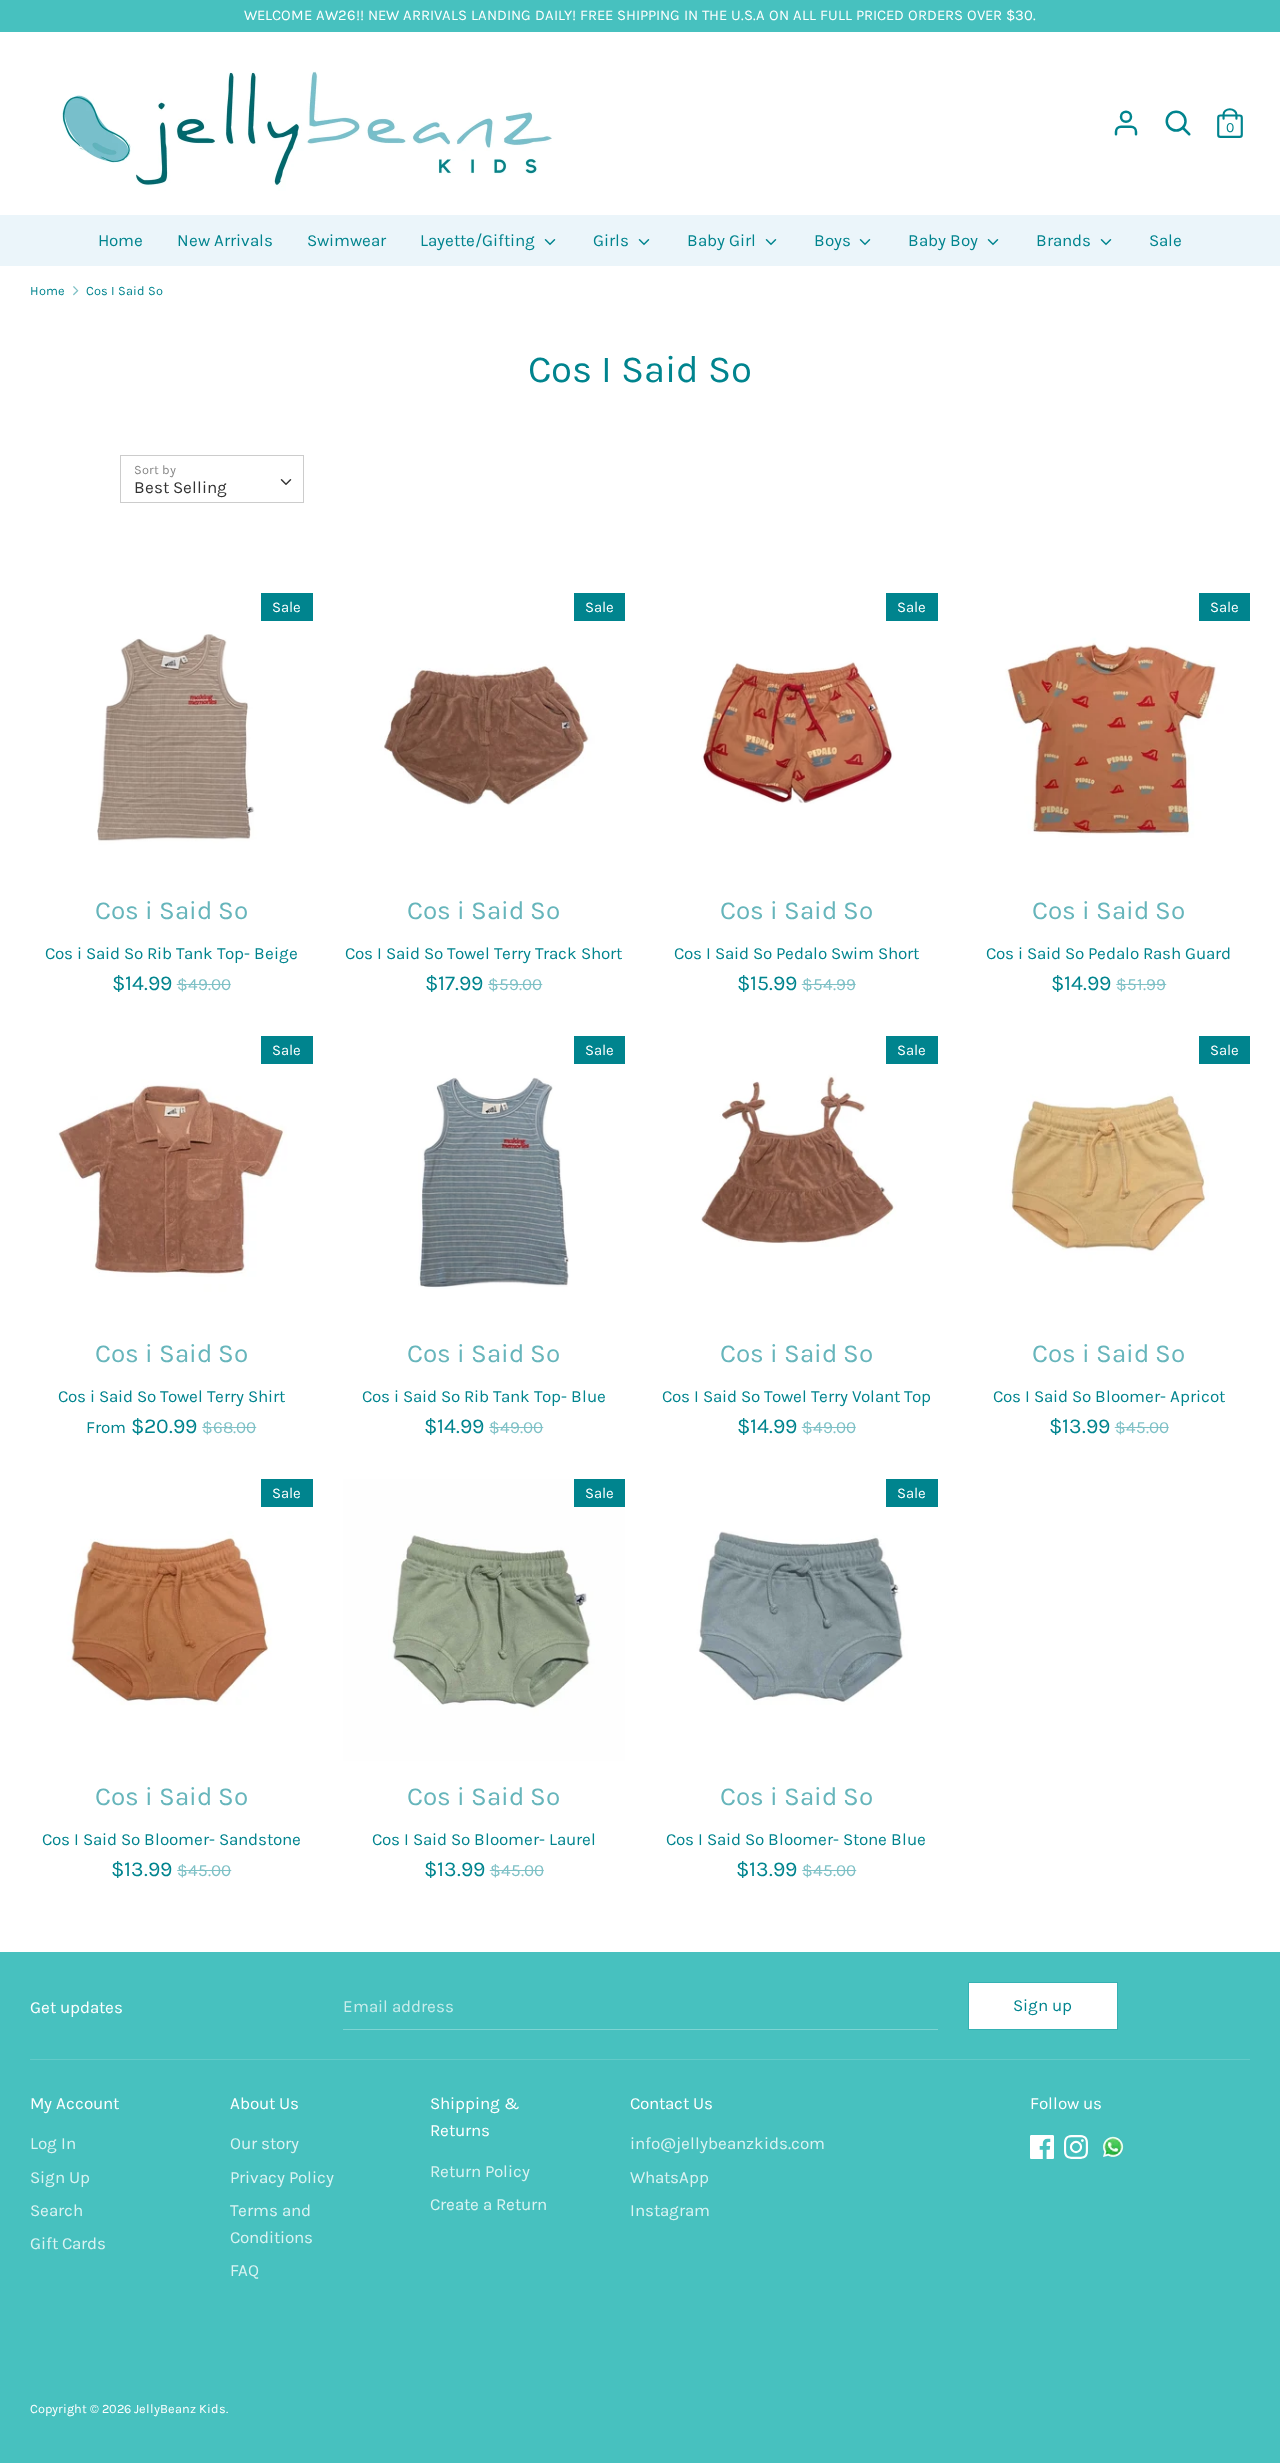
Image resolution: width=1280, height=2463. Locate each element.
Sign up (1042, 2005)
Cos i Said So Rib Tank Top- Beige (171, 953)
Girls (613, 240)
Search (56, 2210)
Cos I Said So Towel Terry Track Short (483, 953)
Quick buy (172, 841)
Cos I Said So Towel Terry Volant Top (796, 1396)
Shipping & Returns (475, 2116)
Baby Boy (945, 240)
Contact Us (671, 2103)
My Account (74, 2103)
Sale (1165, 240)
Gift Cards (68, 2243)
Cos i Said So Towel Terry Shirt (171, 1396)
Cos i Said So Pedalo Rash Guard (1108, 953)
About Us (264, 2103)
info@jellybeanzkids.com (715, 2143)
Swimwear (346, 240)
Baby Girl (723, 240)
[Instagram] (1078, 2147)
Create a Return (488, 2204)
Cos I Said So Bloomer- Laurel (484, 1839)
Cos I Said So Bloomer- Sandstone (171, 1839)
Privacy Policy (282, 2177)
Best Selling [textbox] (180, 487)
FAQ (244, 2270)
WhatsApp (669, 2177)
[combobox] (212, 479)
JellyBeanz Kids (180, 2408)
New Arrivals (225, 240)
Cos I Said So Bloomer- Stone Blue (796, 1839)
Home (120, 240)
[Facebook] (1044, 2147)
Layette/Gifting (479, 240)
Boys (834, 240)
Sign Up (60, 2177)
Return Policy (480, 2171)
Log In (53, 2143)
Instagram (670, 2210)
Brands (1065, 240)
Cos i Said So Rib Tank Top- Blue (484, 1396)
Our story (264, 2143)
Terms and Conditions (271, 2223)
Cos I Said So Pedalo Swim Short (796, 953)
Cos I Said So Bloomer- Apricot (1109, 1396)
